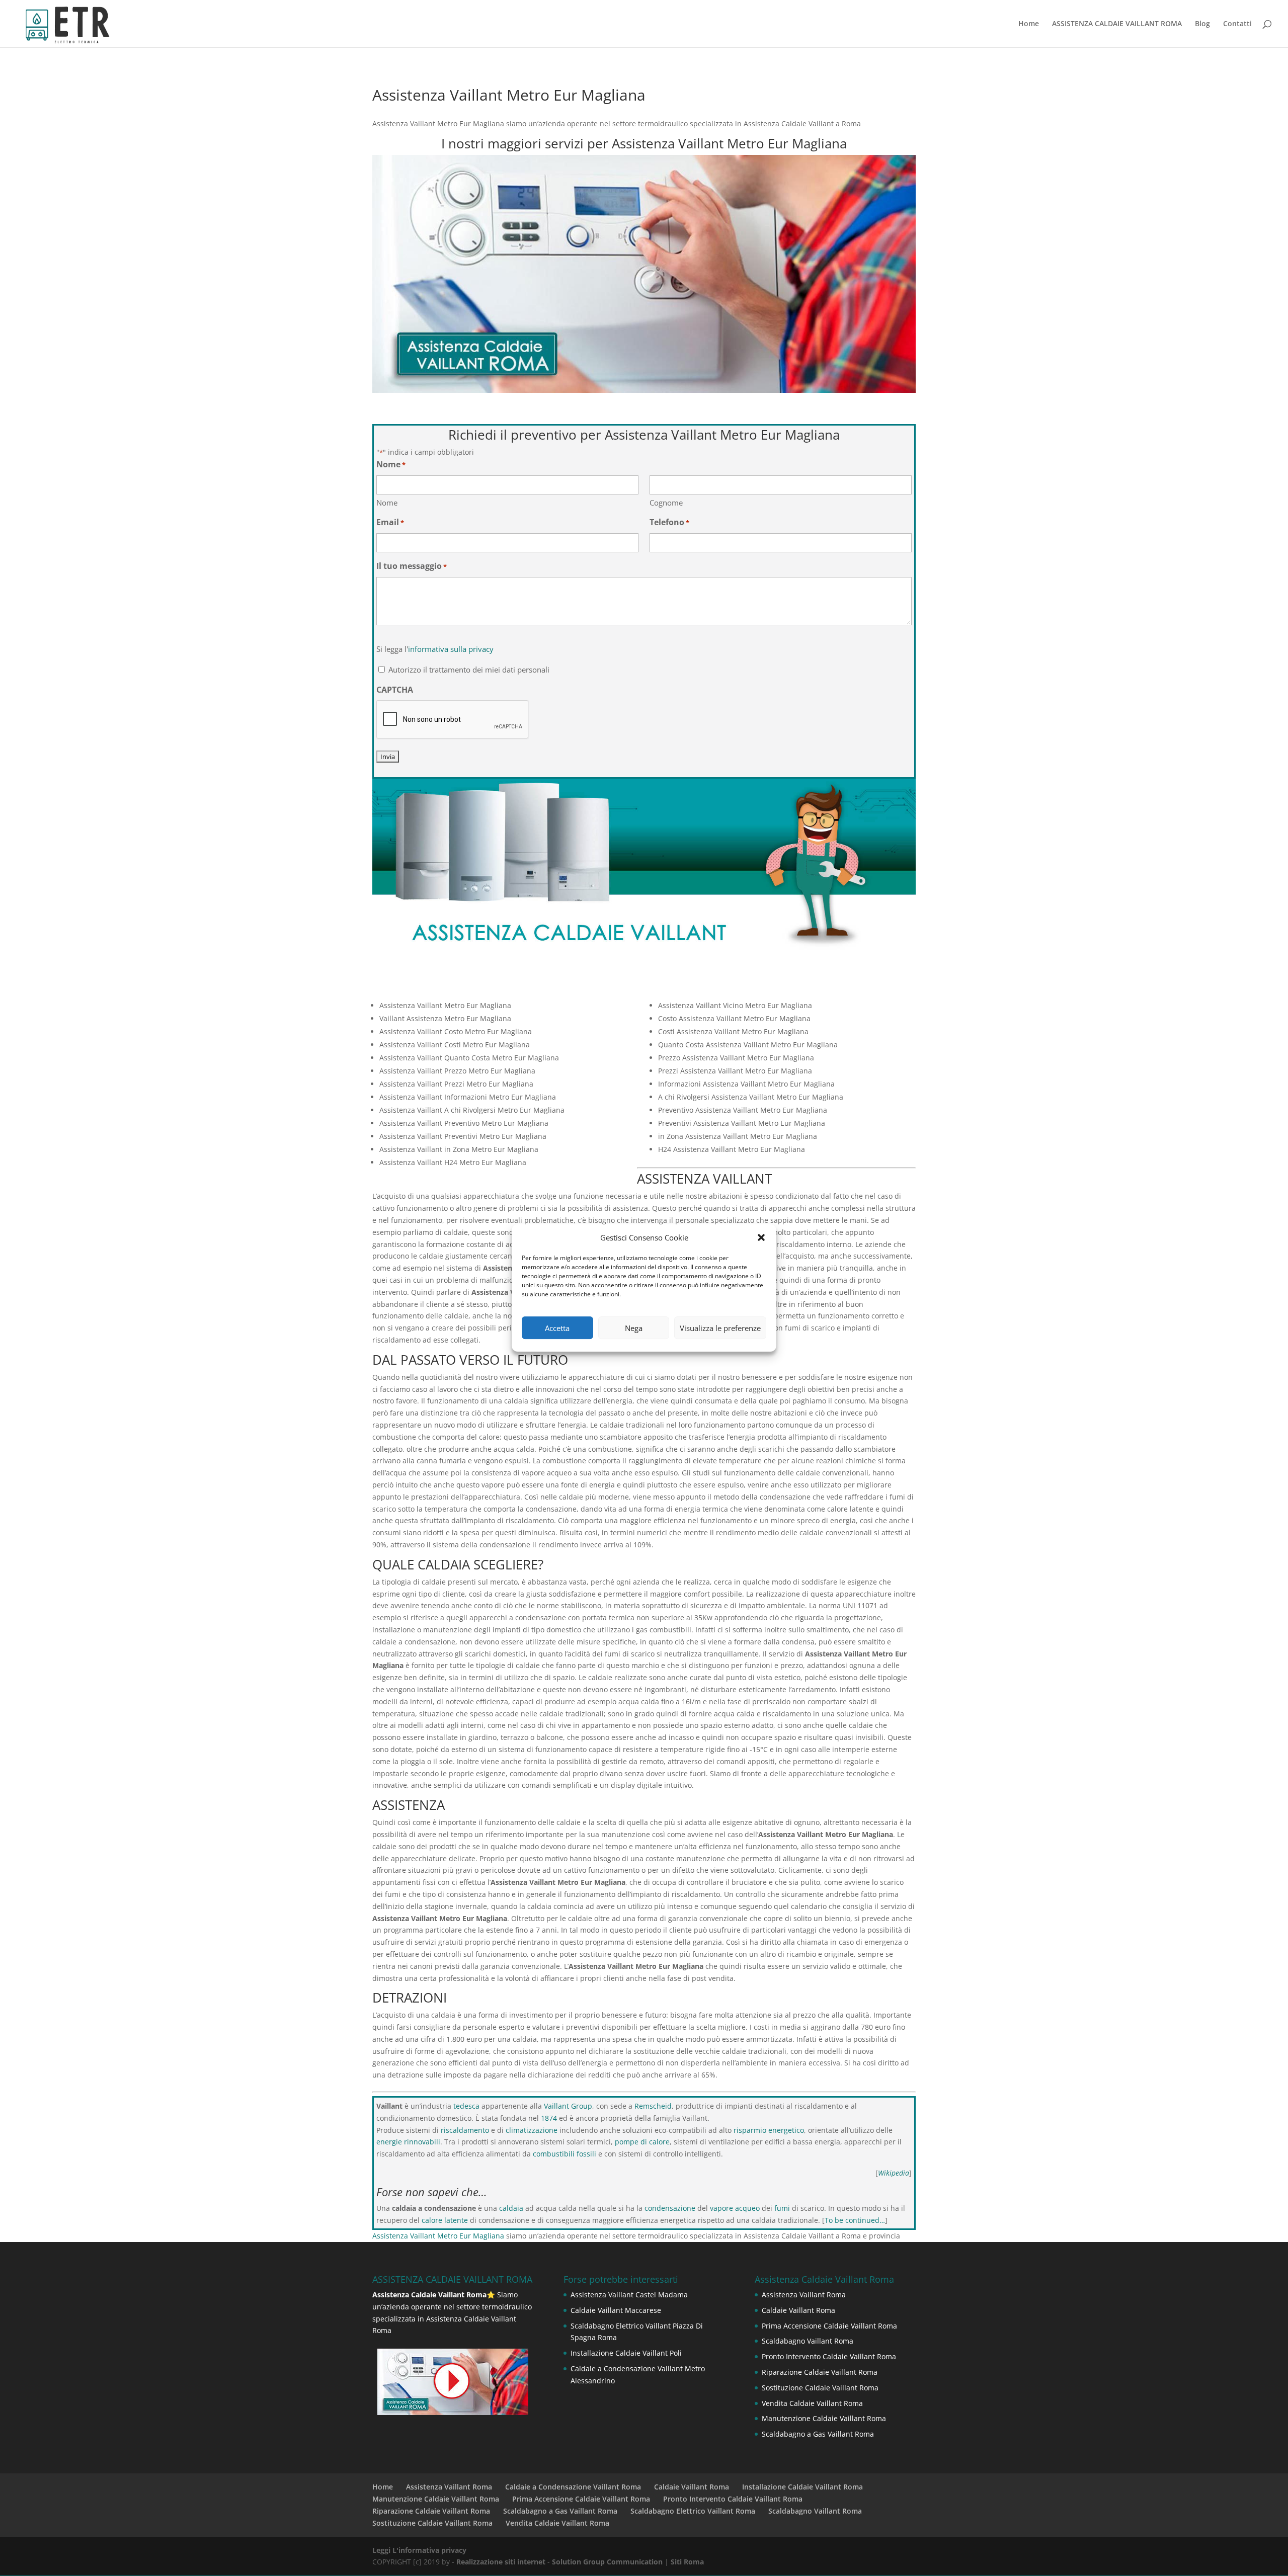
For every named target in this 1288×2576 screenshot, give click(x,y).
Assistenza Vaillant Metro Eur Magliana (438, 2236)
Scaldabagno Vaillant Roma (808, 2341)
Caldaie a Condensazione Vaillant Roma (573, 2487)
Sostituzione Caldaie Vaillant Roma (820, 2388)
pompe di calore (642, 2142)
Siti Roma (687, 2562)
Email (390, 522)
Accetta (557, 1328)
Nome (387, 503)
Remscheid (653, 2106)
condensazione (670, 2208)
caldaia (511, 2208)
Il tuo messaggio (412, 566)
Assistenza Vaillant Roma (804, 2295)
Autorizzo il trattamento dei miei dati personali (469, 670)
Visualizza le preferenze (720, 1328)
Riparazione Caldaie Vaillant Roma (820, 2372)
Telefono (669, 522)
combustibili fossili (565, 2154)
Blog (1202, 24)
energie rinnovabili (408, 2142)
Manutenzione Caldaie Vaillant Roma (824, 2418)
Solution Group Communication (607, 2562)
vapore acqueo (735, 2208)
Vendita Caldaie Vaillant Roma (812, 2403)
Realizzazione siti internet (501, 2562)
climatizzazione (532, 2130)
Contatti (1237, 24)
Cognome (666, 503)
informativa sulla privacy (451, 649)
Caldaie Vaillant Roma (798, 2310)
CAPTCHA (395, 690)
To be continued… (855, 2220)
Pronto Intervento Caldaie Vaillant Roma (829, 2356)
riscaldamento (465, 2130)
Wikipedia (894, 2173)
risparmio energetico (769, 2130)
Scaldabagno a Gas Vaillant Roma (818, 2434)
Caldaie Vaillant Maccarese (616, 2310)
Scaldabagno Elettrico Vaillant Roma (693, 2511)
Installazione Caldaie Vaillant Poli (626, 2353)
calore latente (445, 2220)
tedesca (466, 2106)
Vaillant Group (568, 2106)
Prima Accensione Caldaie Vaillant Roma (829, 2326)
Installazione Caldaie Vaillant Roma (802, 2487)
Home (1029, 24)
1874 (549, 2118)
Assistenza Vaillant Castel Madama (629, 2295)
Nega (634, 1328)
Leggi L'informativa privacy (419, 2550)
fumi (782, 2208)
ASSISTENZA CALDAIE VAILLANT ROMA (1117, 24)
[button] (761, 1237)
